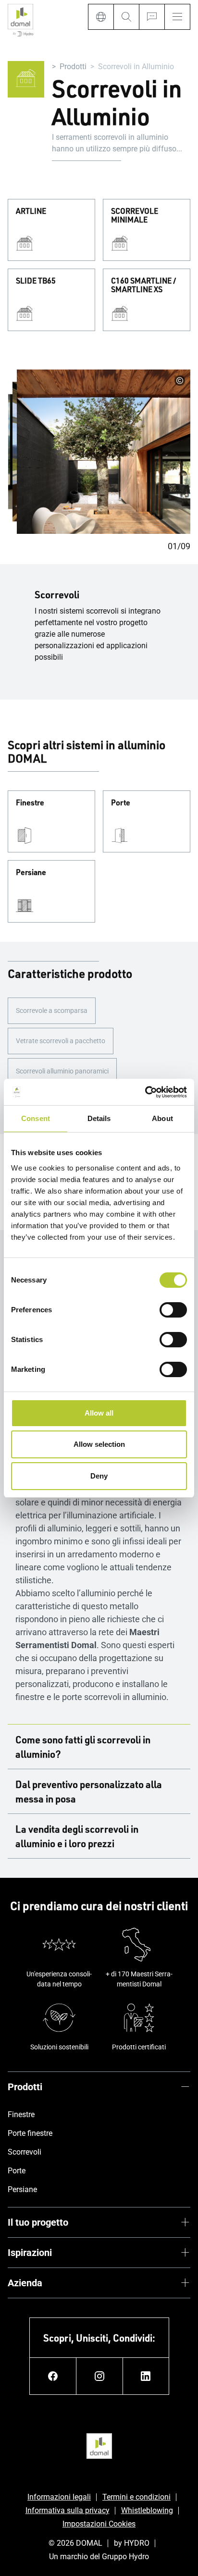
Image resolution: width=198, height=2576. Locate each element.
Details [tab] (99, 1118)
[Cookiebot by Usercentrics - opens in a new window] (145, 1092)
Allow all (99, 1413)
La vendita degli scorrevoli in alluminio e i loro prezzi (77, 1836)
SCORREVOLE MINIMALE (135, 216)
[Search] (126, 17)
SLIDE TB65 (36, 281)
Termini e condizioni (136, 2497)
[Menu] (177, 17)
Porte (121, 803)
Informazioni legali (59, 2497)
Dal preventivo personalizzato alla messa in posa (89, 1791)
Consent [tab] (36, 1118)
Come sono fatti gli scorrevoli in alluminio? (83, 1747)
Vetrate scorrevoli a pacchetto (61, 1041)
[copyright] (180, 381)
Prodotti (73, 67)
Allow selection (99, 1444)
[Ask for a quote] (152, 17)
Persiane (31, 873)
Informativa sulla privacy (68, 2510)
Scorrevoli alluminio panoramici (62, 1071)
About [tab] (162, 1118)
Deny (99, 1476)
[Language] (101, 17)
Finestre (30, 803)
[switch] (173, 1310)
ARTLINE (31, 211)
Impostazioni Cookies (99, 2524)
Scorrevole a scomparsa (52, 1011)
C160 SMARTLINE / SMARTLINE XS (144, 285)
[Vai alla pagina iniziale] (20, 21)
